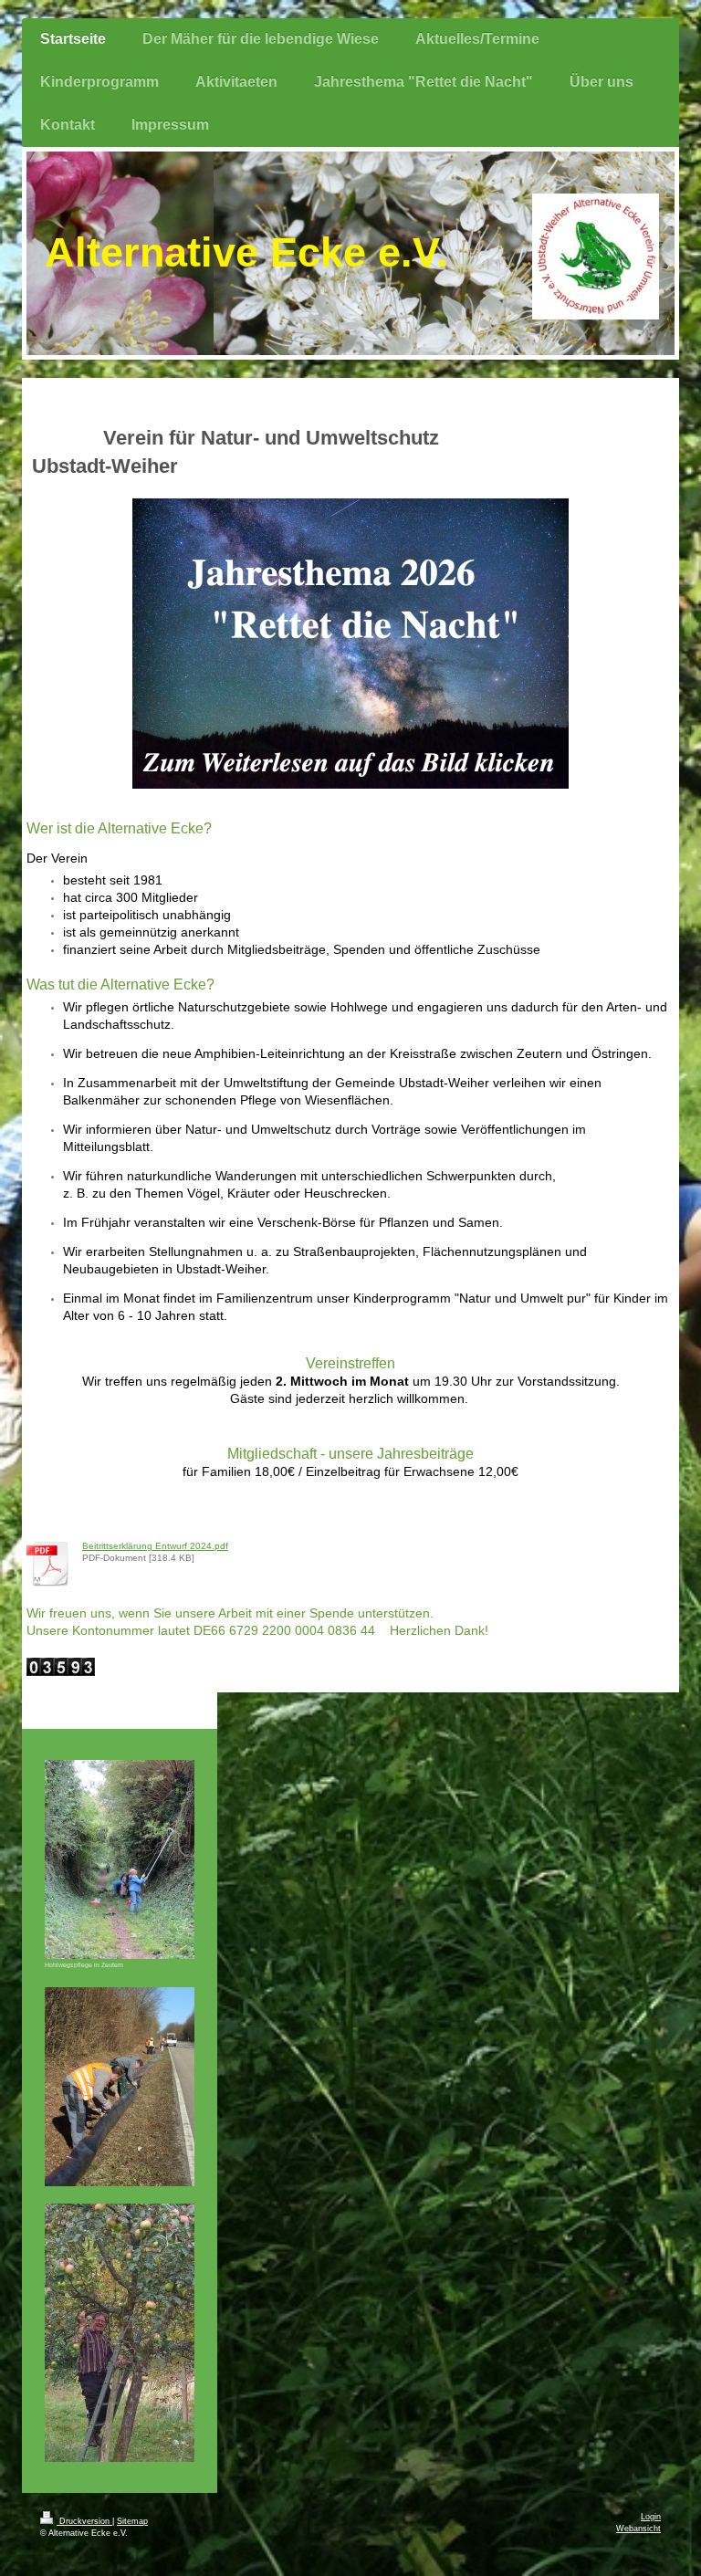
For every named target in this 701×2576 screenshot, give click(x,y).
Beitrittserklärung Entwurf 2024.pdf (155, 1546)
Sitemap (132, 2521)
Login (651, 2517)
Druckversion (84, 2521)
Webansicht (638, 2529)
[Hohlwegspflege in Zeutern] (120, 1859)
